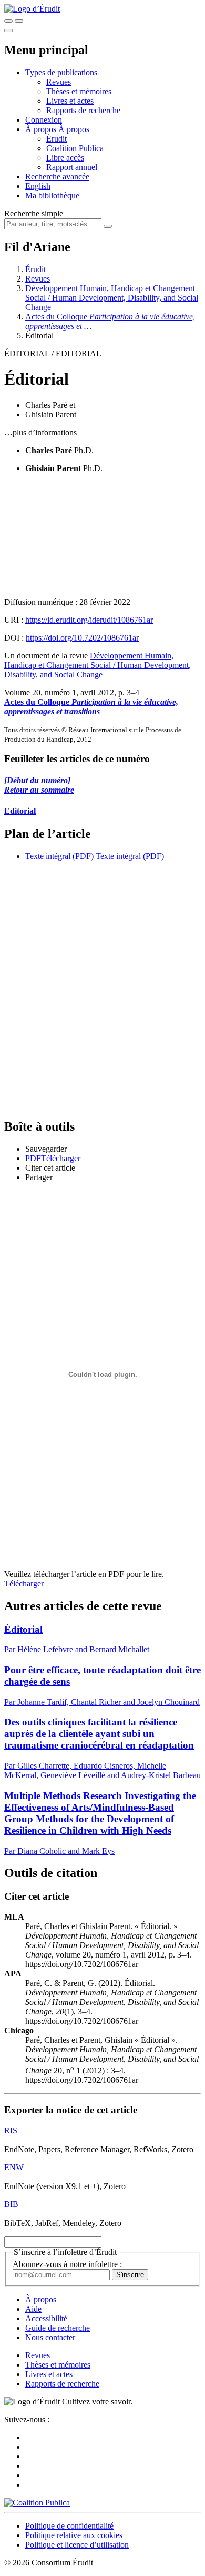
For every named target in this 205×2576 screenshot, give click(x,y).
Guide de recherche (58, 2328)
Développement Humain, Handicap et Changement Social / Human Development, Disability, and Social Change (112, 298)
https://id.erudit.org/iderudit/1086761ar (89, 620)
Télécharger (24, 1584)
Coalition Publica (75, 148)
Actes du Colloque (91, 707)
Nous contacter (50, 2337)
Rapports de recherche (83, 110)
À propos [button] (42, 129)
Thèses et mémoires (79, 91)
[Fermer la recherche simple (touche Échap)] (19, 21)
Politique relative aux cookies (74, 2535)
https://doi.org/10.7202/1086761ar (82, 638)
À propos (74, 129)
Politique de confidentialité (69, 2526)
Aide (33, 2309)
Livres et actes (70, 101)
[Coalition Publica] (37, 2503)
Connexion (44, 120)
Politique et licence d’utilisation (77, 2545)
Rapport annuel (72, 167)
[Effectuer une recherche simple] (8, 21)
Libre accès (65, 158)
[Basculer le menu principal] (8, 31)
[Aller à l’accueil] (32, 9)
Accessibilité (46, 2318)
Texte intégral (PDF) (59, 856)
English (38, 186)
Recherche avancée (57, 177)
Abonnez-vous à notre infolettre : (67, 2264)
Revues (59, 82)
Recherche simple (34, 213)
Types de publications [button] (61, 72)
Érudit (57, 139)
